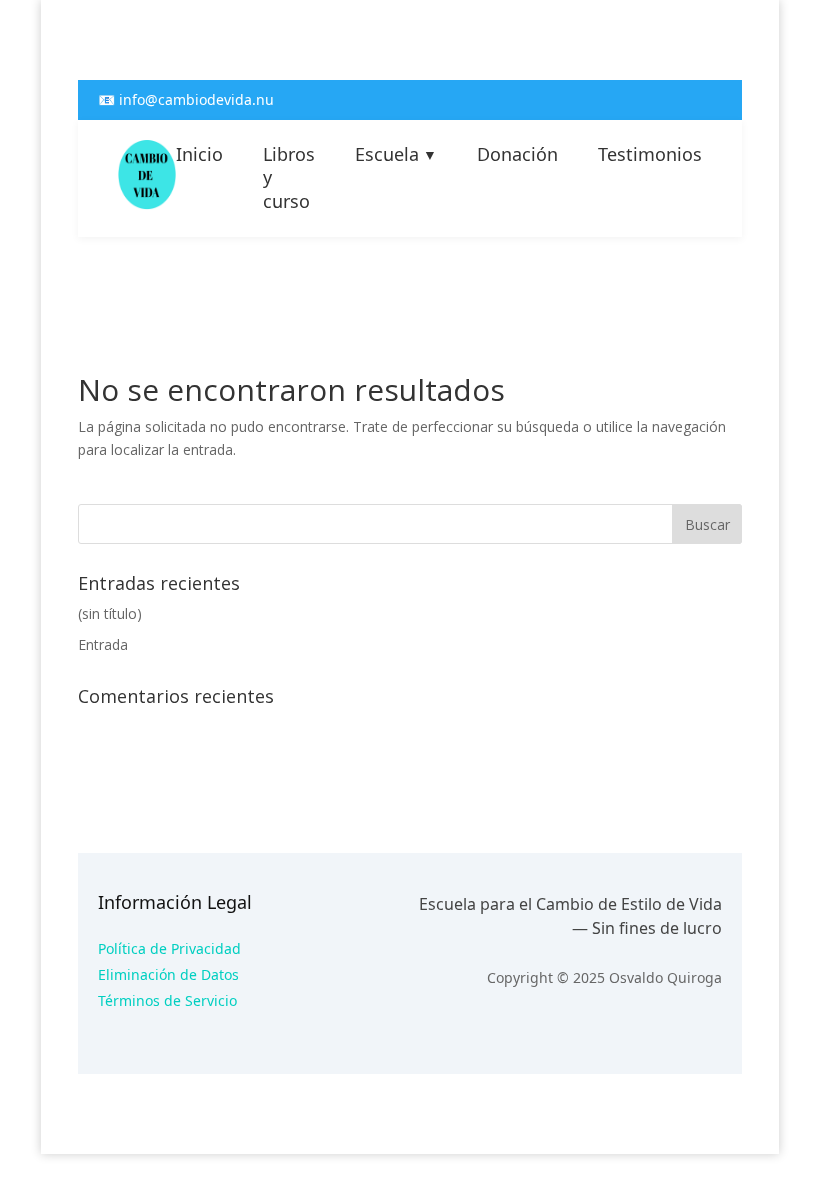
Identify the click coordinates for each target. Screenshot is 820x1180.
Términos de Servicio (167, 1000)
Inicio (199, 154)
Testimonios (650, 154)
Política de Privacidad (169, 948)
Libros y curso (289, 178)
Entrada (103, 644)
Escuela (396, 154)
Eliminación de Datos (168, 974)
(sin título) (110, 613)
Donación (517, 154)
